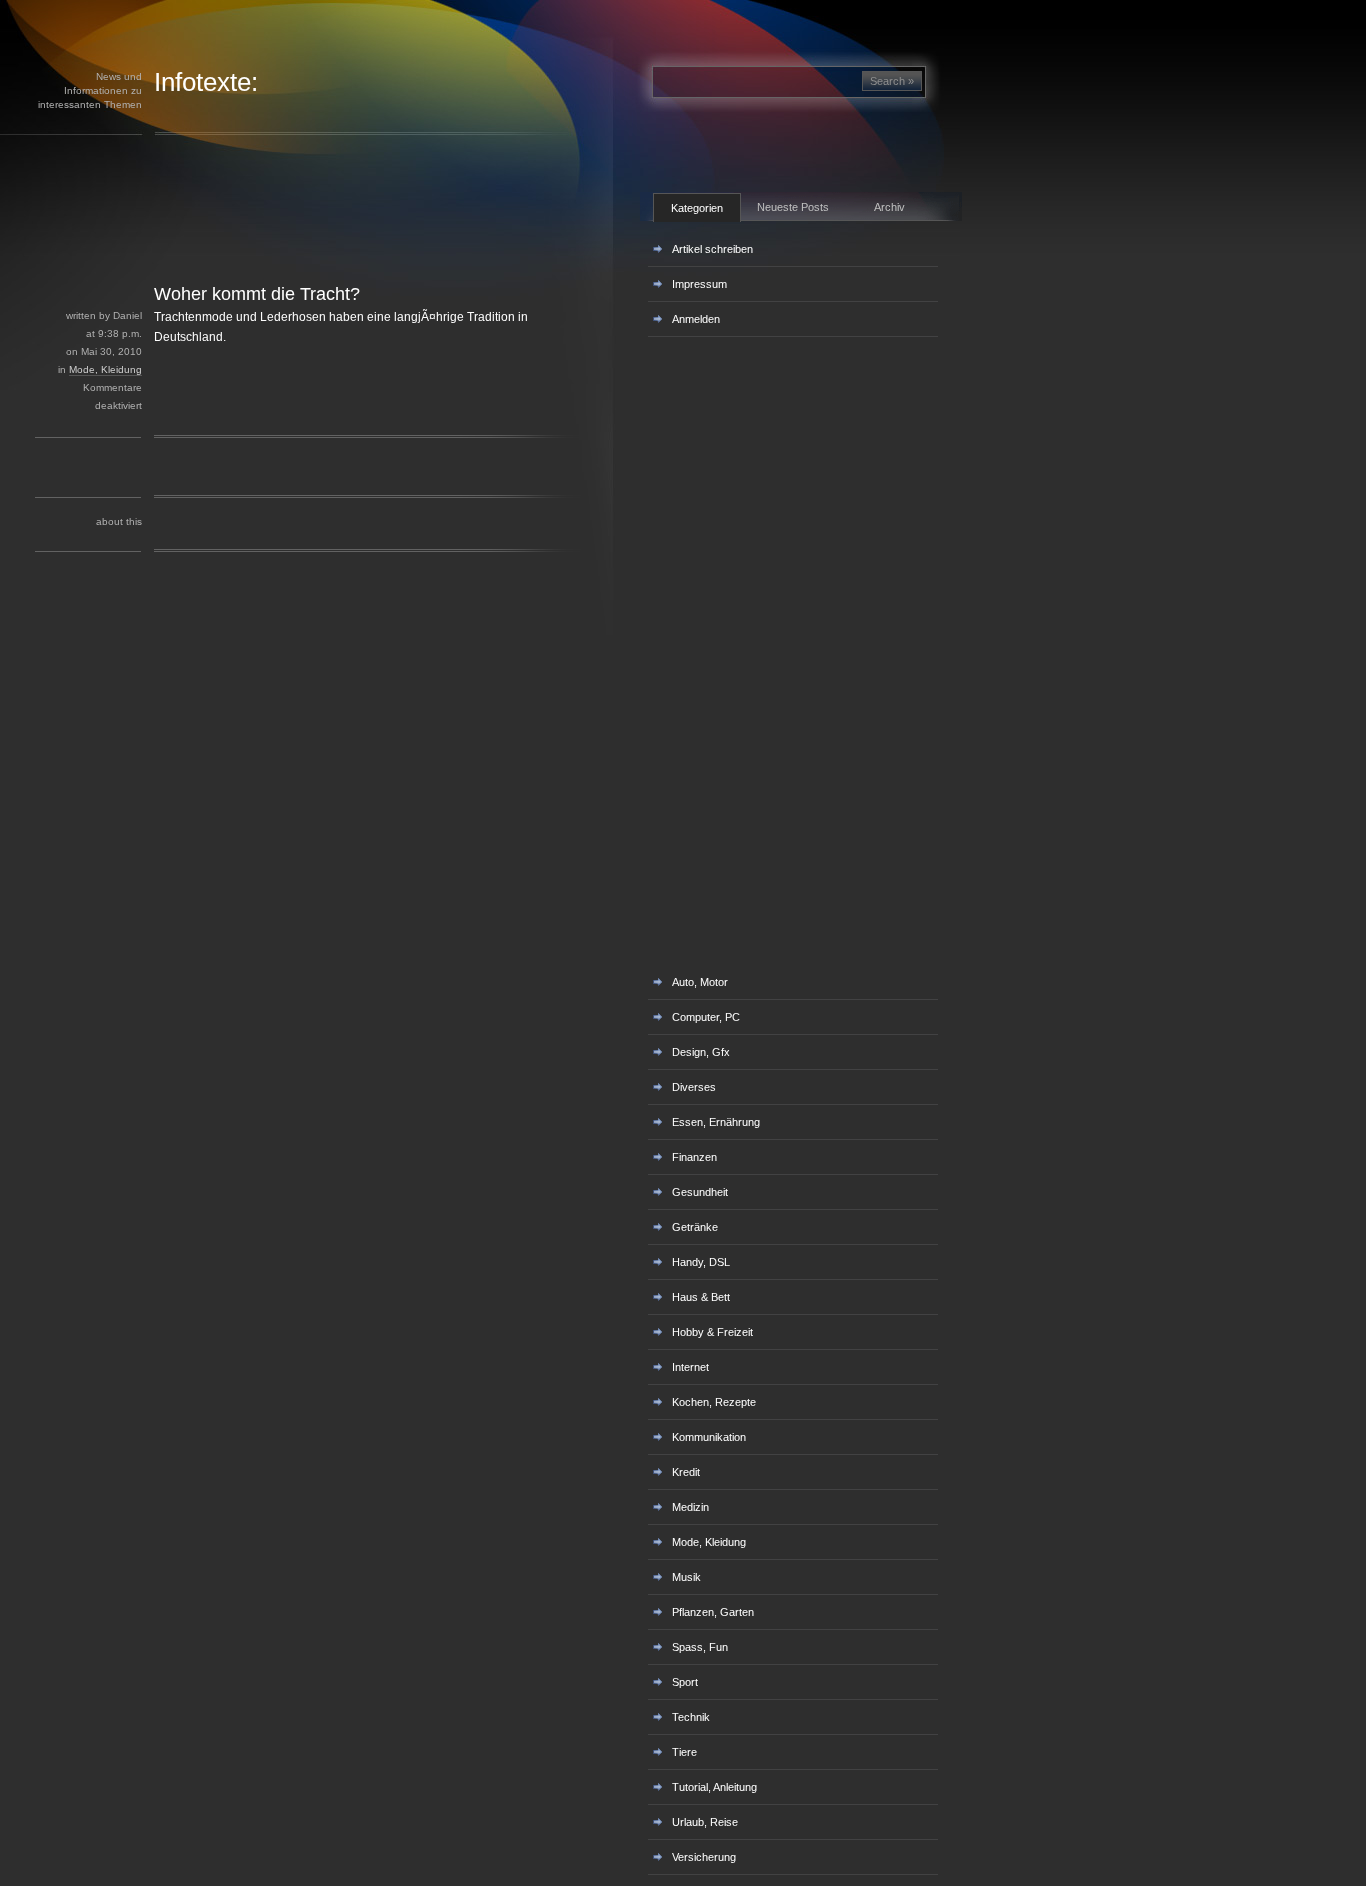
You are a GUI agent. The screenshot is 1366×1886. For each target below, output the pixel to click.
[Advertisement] (349, 238)
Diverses (694, 1087)
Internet (690, 1367)
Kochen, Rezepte (714, 1402)
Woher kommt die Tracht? (257, 294)
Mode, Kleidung (105, 369)
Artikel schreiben (712, 249)
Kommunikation (709, 1437)
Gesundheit (700, 1192)
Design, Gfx (701, 1052)
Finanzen (694, 1157)
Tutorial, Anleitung (714, 1787)
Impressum (699, 284)
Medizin (690, 1507)
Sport (685, 1682)
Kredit (686, 1472)
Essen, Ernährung (716, 1122)
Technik (691, 1717)
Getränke (695, 1227)
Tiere (684, 1752)
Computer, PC (706, 1017)
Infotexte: (206, 82)
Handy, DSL (701, 1262)
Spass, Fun (700, 1647)
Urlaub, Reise (705, 1822)
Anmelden (696, 319)
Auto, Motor (700, 982)
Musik (686, 1577)
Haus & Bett (701, 1297)
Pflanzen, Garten (713, 1612)
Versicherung (704, 1857)
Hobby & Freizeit (712, 1332)
